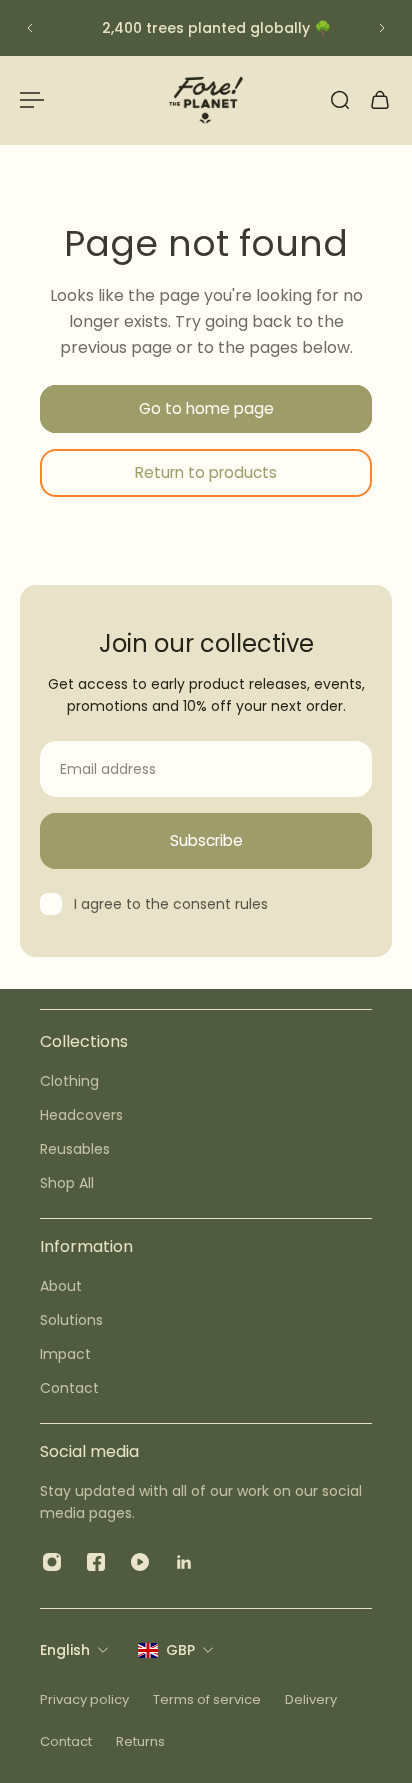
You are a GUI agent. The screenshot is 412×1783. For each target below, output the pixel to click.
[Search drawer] (340, 100)
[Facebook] (96, 1562)
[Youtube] (140, 1562)
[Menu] (32, 100)
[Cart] (380, 100)
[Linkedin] (184, 1562)
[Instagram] (52, 1562)
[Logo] (206, 100)
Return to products (206, 472)
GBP (180, 1650)
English (65, 1650)
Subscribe (206, 840)
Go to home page (206, 408)
